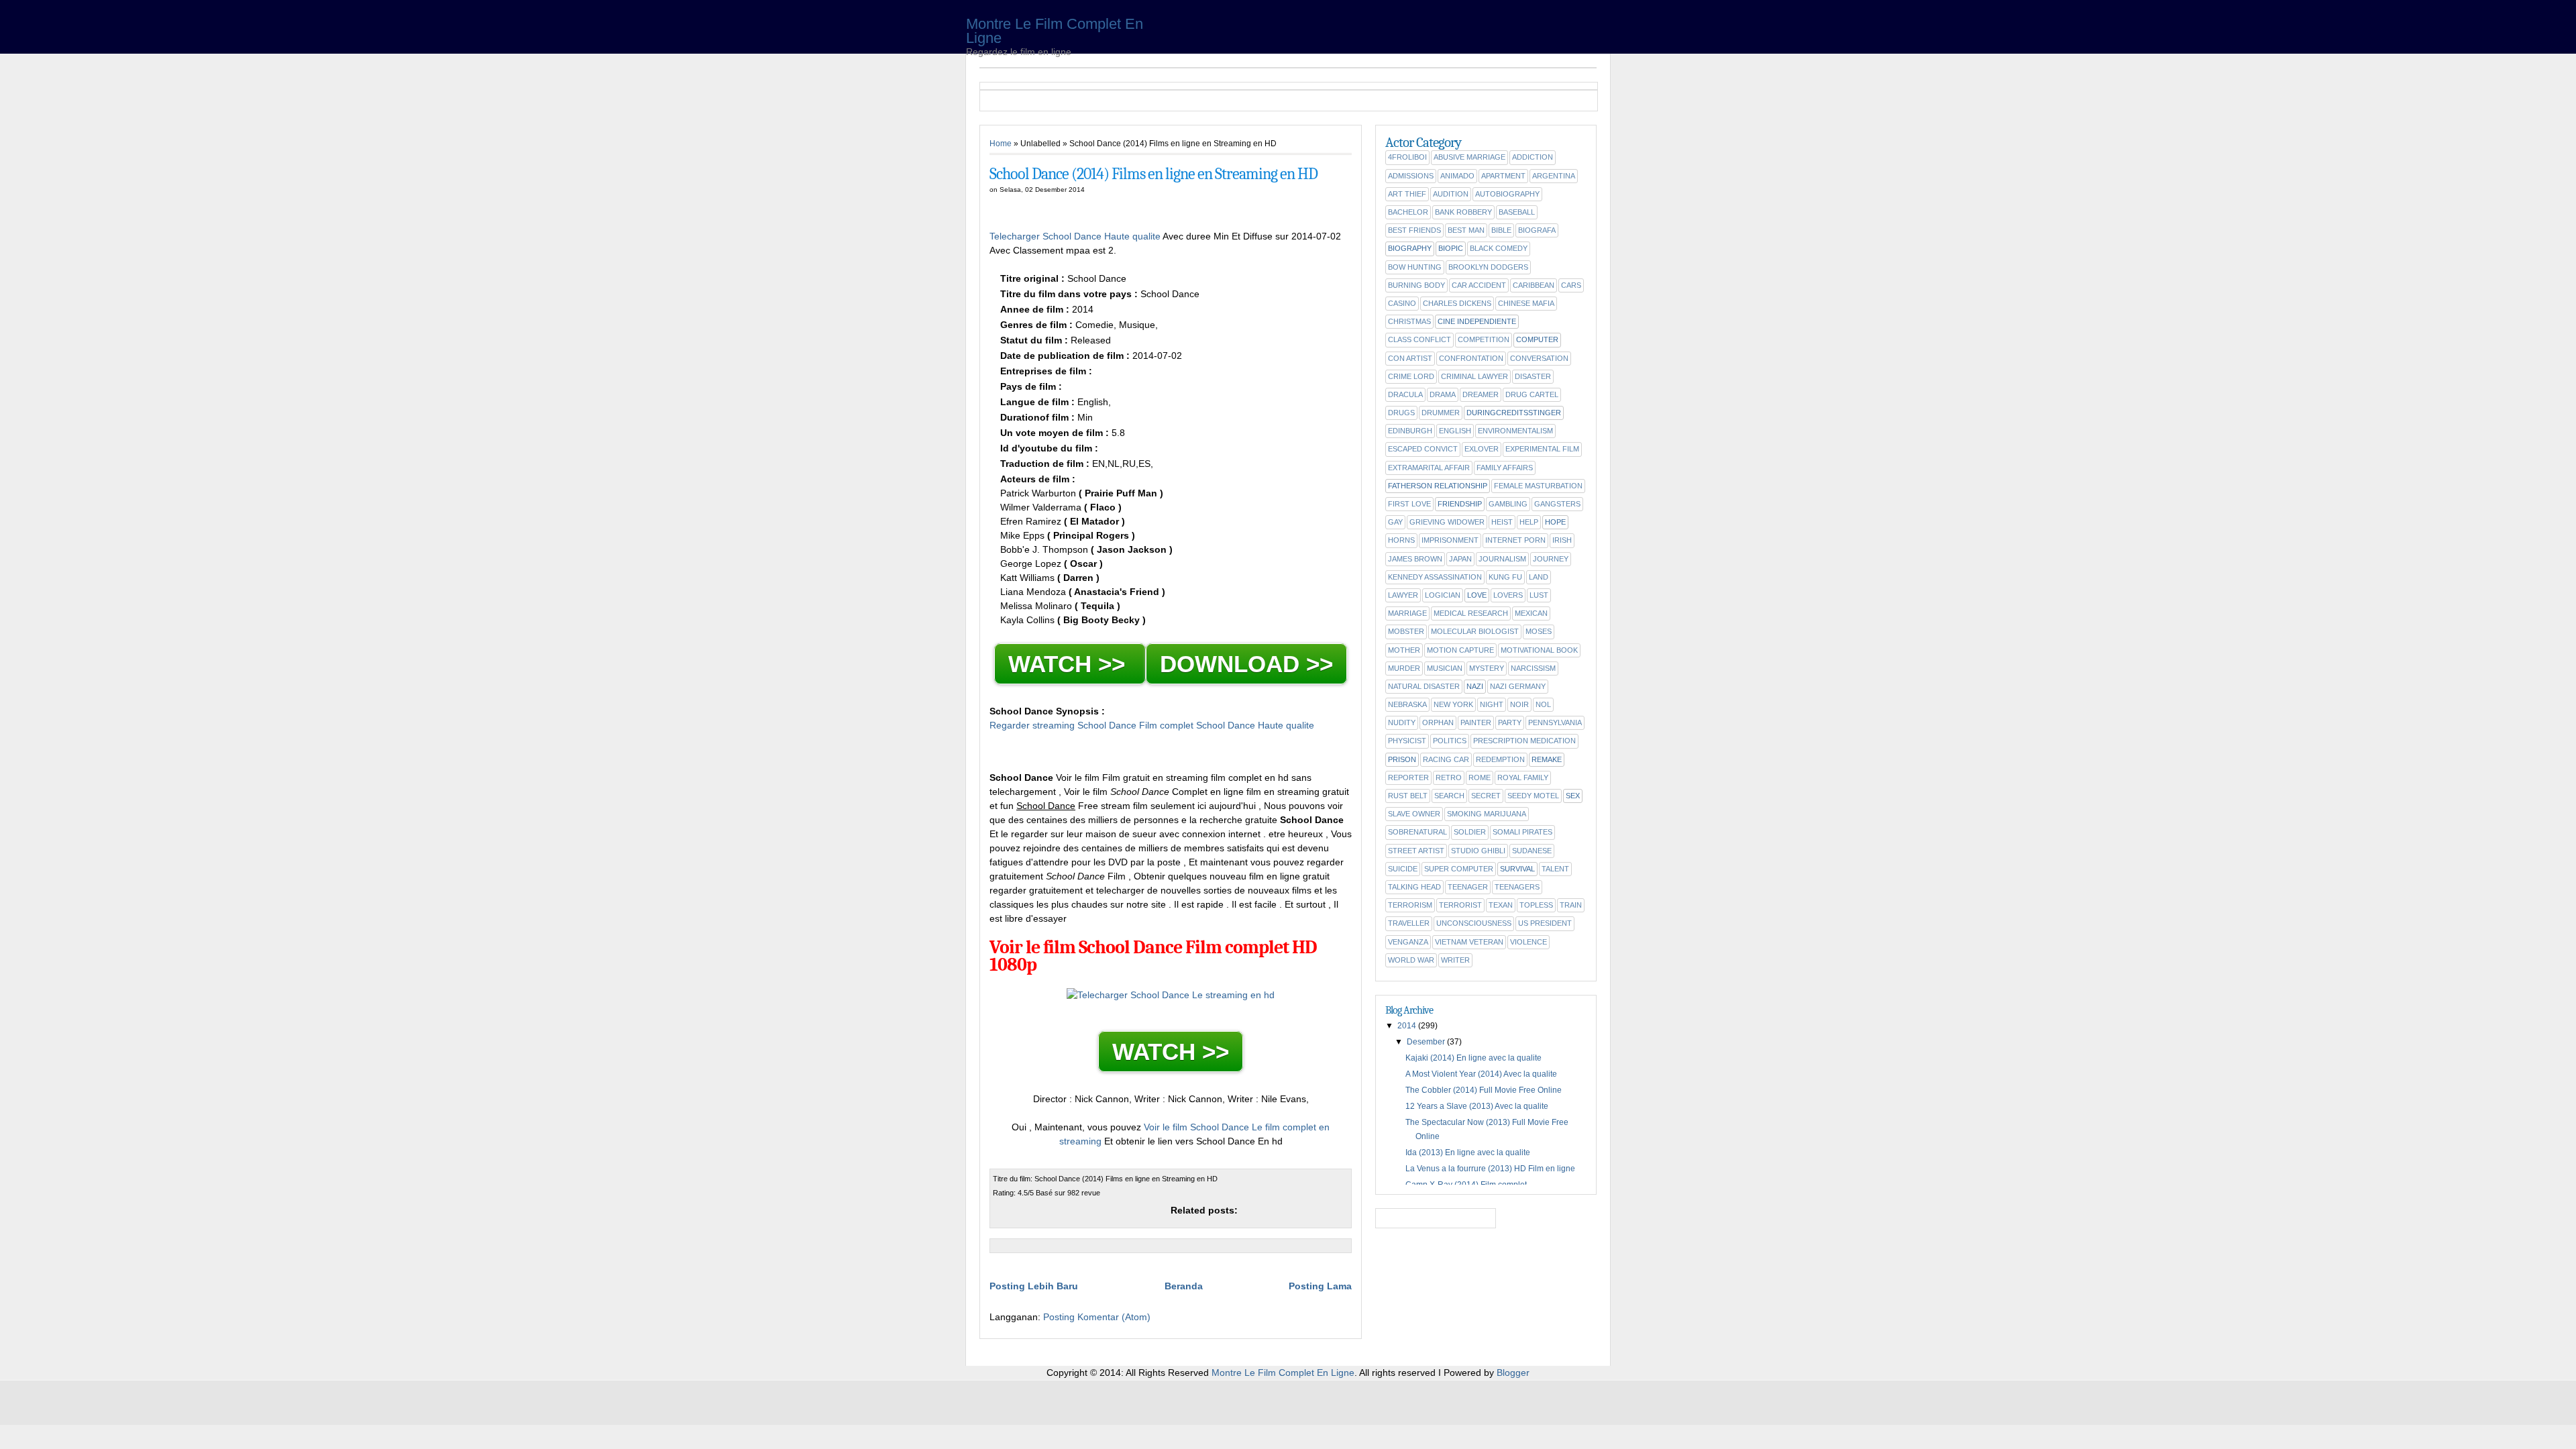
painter (1476, 722)
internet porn (1515, 540)
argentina (1554, 176)
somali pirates (1522, 832)
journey (1551, 559)
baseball (1517, 212)
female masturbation (1538, 486)
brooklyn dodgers (1488, 267)
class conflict (1419, 339)
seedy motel (1533, 796)
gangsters (1557, 504)
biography (1410, 248)
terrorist (1460, 905)
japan (1460, 559)
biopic (1451, 248)
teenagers (1517, 887)
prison (1402, 759)
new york (1453, 704)
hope (1555, 522)
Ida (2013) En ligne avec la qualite (1468, 1152)
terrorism (1410, 905)
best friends (1414, 230)
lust (1539, 595)
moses (1539, 631)
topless (1536, 905)
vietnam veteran (1469, 942)
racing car (1446, 759)
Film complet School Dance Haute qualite (1227, 725)
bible (1501, 230)
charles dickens (1457, 303)
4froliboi (1407, 157)
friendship (1460, 504)
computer (1537, 339)
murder (1404, 668)
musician (1445, 668)
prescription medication (1524, 741)
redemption (1500, 759)
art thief (1407, 194)
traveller (1409, 923)
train (1571, 905)
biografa (1537, 230)
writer (1455, 960)
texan (1501, 905)
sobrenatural (1417, 832)
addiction (1533, 157)
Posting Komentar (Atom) (1097, 1317)
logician (1443, 595)
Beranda (1184, 1286)
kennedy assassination (1435, 577)
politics (1450, 741)
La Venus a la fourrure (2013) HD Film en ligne (1490, 1169)
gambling (1508, 504)
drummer (1441, 413)
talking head (1414, 887)
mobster (1406, 631)
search (1449, 796)
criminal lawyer (1474, 376)
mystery (1487, 668)
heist (1502, 522)
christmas (1409, 321)
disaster (1533, 376)
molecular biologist (1475, 631)
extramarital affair (1429, 468)
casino (1402, 303)
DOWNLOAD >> (1246, 664)
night (1492, 704)
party (1510, 722)
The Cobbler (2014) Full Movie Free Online (1484, 1090)
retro (1449, 777)
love (1477, 595)
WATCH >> (1070, 664)
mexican (1531, 613)
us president (1545, 923)
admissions (1411, 176)
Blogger (1513, 1373)
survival (1517, 869)
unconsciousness (1474, 923)
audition (1451, 194)
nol (1543, 704)
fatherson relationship (1438, 486)
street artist (1416, 851)
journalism (1502, 559)
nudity (1402, 722)
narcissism (1533, 668)
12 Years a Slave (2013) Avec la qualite (1477, 1106)
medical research (1471, 613)
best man (1466, 230)
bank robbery (1463, 212)
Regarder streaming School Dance (1063, 725)
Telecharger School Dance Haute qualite (1076, 236)
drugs (1401, 413)
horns (1401, 540)
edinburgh (1410, 431)
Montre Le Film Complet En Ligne (1055, 31)
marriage (1407, 613)
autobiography (1507, 194)
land (1539, 577)
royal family (1523, 777)
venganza (1408, 942)
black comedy (1499, 248)
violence (1528, 942)
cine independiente (1477, 321)
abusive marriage (1469, 157)
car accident (1479, 285)
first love (1409, 504)
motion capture (1460, 650)
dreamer (1481, 394)
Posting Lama (1320, 1286)
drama (1443, 394)
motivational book (1539, 650)
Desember (1426, 1042)
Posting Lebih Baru (1034, 1286)
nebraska (1407, 704)
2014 (1407, 1026)
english (1455, 431)
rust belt (1408, 796)
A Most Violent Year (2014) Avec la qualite (1481, 1074)
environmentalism (1515, 431)
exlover (1482, 449)
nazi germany (1518, 686)
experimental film (1542, 449)
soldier (1470, 832)
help (1529, 522)
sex (1573, 796)
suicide (1403, 869)
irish (1562, 540)
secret (1486, 796)
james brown (1415, 559)
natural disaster (1424, 686)
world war (1411, 960)
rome (1480, 777)
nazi (1475, 686)
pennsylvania (1555, 722)
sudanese (1532, 851)
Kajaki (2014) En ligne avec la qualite (1473, 1058)
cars (1571, 285)
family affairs (1505, 468)
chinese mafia (1526, 303)
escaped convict (1423, 449)
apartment (1503, 176)
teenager (1468, 887)
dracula (1405, 394)
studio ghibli (1478, 851)
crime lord (1411, 376)
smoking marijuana (1487, 814)
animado (1457, 176)
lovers (1508, 595)
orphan (1438, 722)
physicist (1407, 741)
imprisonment (1450, 540)
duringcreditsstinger (1514, 413)
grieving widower (1447, 522)
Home (1001, 144)
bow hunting (1415, 267)
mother (1404, 650)
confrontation (1471, 358)
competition (1484, 339)
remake (1547, 759)
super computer (1459, 869)
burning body (1416, 285)
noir (1519, 704)
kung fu (1505, 577)
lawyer (1403, 595)
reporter (1408, 777)
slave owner (1414, 814)
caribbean (1534, 285)
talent (1555, 869)
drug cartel (1532, 394)
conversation (1539, 358)
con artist (1410, 358)
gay (1395, 522)
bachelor (1408, 212)
